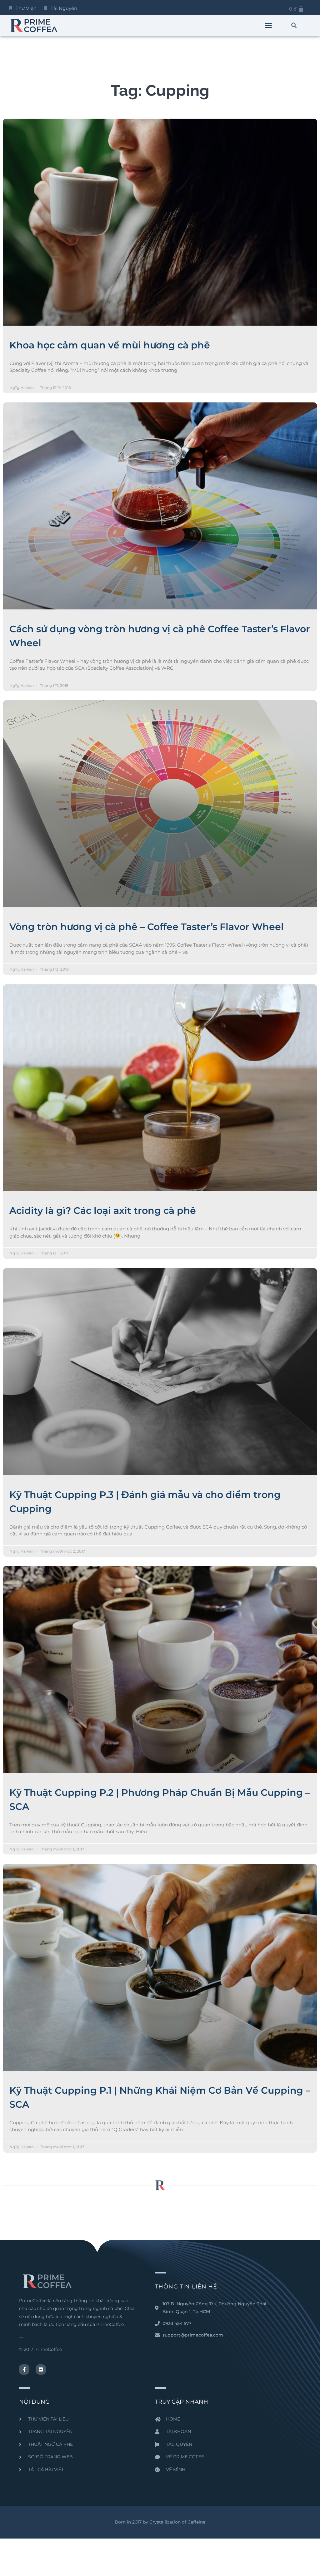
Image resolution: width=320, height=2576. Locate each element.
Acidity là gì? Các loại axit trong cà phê (103, 1211)
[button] (268, 26)
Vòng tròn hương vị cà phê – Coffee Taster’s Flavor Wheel (147, 927)
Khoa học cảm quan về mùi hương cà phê (110, 345)
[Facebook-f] (24, 2369)
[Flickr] (41, 2369)
